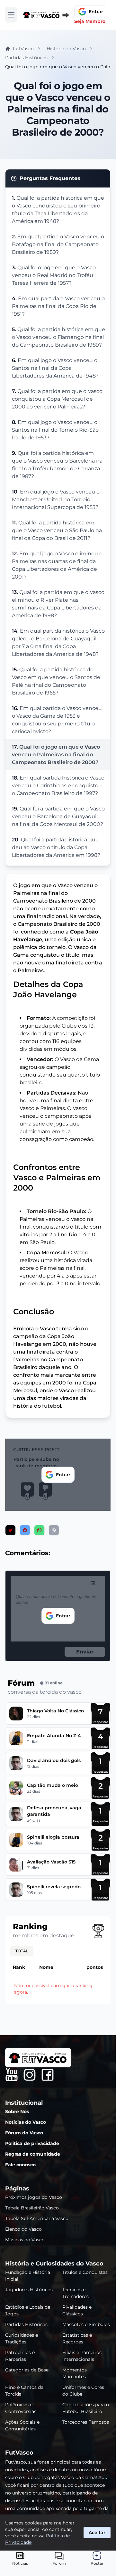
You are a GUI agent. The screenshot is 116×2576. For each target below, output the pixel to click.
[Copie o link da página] (54, 1530)
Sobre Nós (17, 2112)
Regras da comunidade (33, 2154)
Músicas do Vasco (25, 2240)
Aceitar (97, 2533)
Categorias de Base (27, 2370)
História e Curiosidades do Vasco (54, 2264)
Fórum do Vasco (24, 2133)
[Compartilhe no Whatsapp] (39, 1530)
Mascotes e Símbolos (86, 2324)
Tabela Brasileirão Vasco (32, 2208)
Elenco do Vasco (23, 2229)
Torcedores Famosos (86, 2422)
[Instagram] (30, 2075)
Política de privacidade (32, 2143)
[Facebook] (48, 2075)
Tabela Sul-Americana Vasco (37, 2218)
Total (22, 1951)
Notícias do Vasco (26, 2122)
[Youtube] (12, 2075)
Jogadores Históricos (29, 2290)
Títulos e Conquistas (85, 2272)
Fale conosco (20, 2165)
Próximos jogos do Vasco (34, 2197)
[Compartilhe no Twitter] (10, 1530)
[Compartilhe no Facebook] (25, 1530)
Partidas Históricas (26, 2324)
